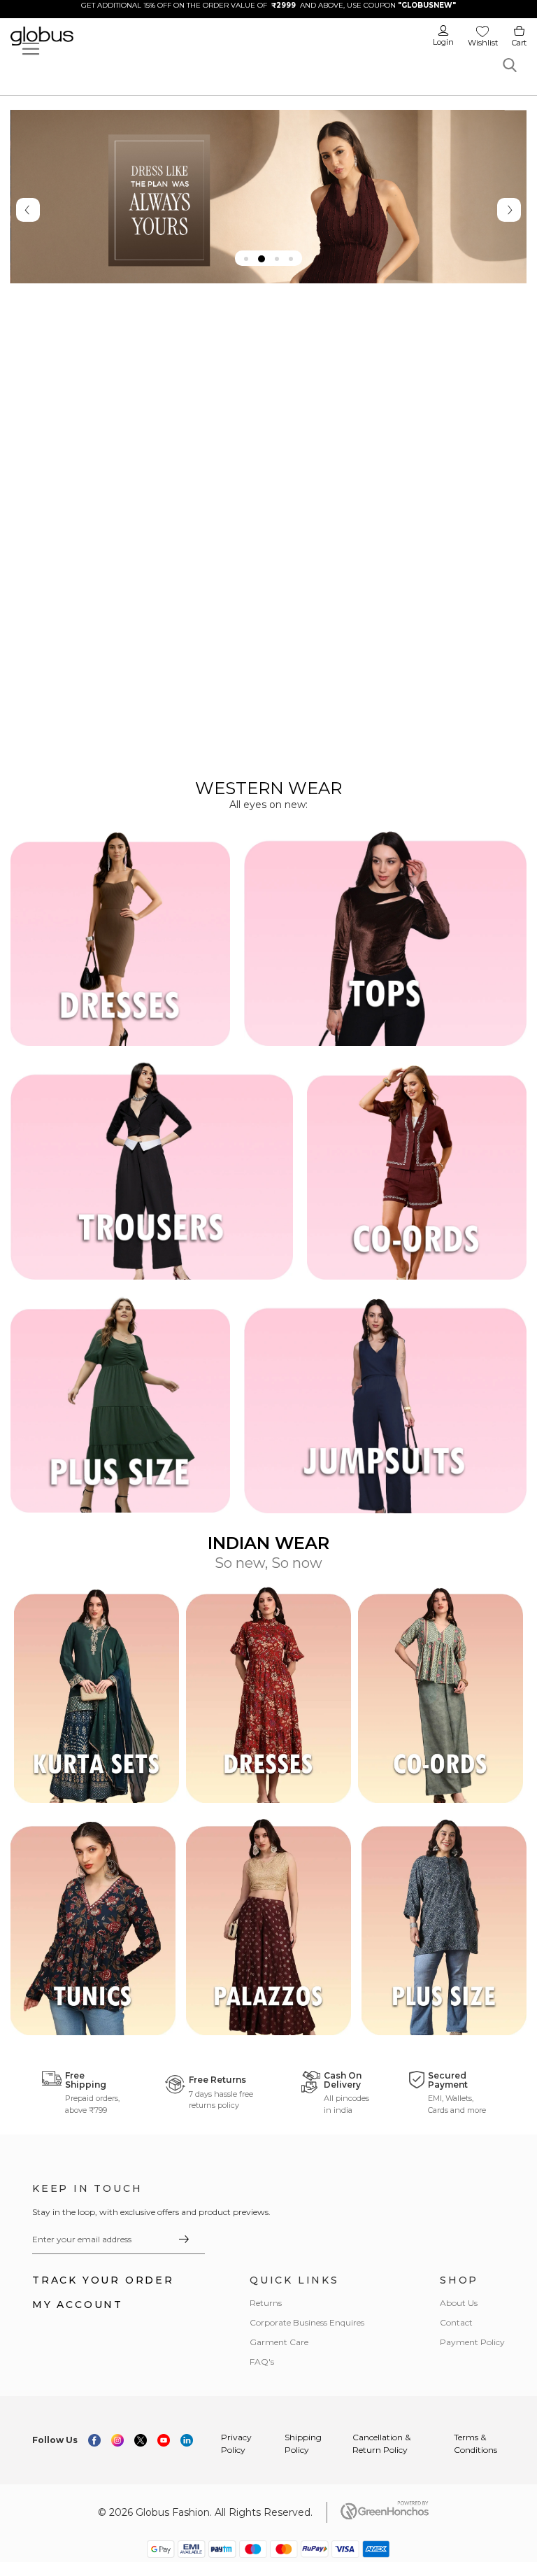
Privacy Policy (236, 2443)
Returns (266, 2303)
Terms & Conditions (475, 2443)
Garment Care (279, 2342)
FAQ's (262, 2362)
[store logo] (96, 36)
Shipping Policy (303, 2443)
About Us (459, 2303)
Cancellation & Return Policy (381, 2443)
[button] (246, 259)
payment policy (472, 2342)
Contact (456, 2322)
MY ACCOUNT (78, 2305)
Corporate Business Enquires (307, 2322)
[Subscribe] (184, 2239)
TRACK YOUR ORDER (103, 2280)
